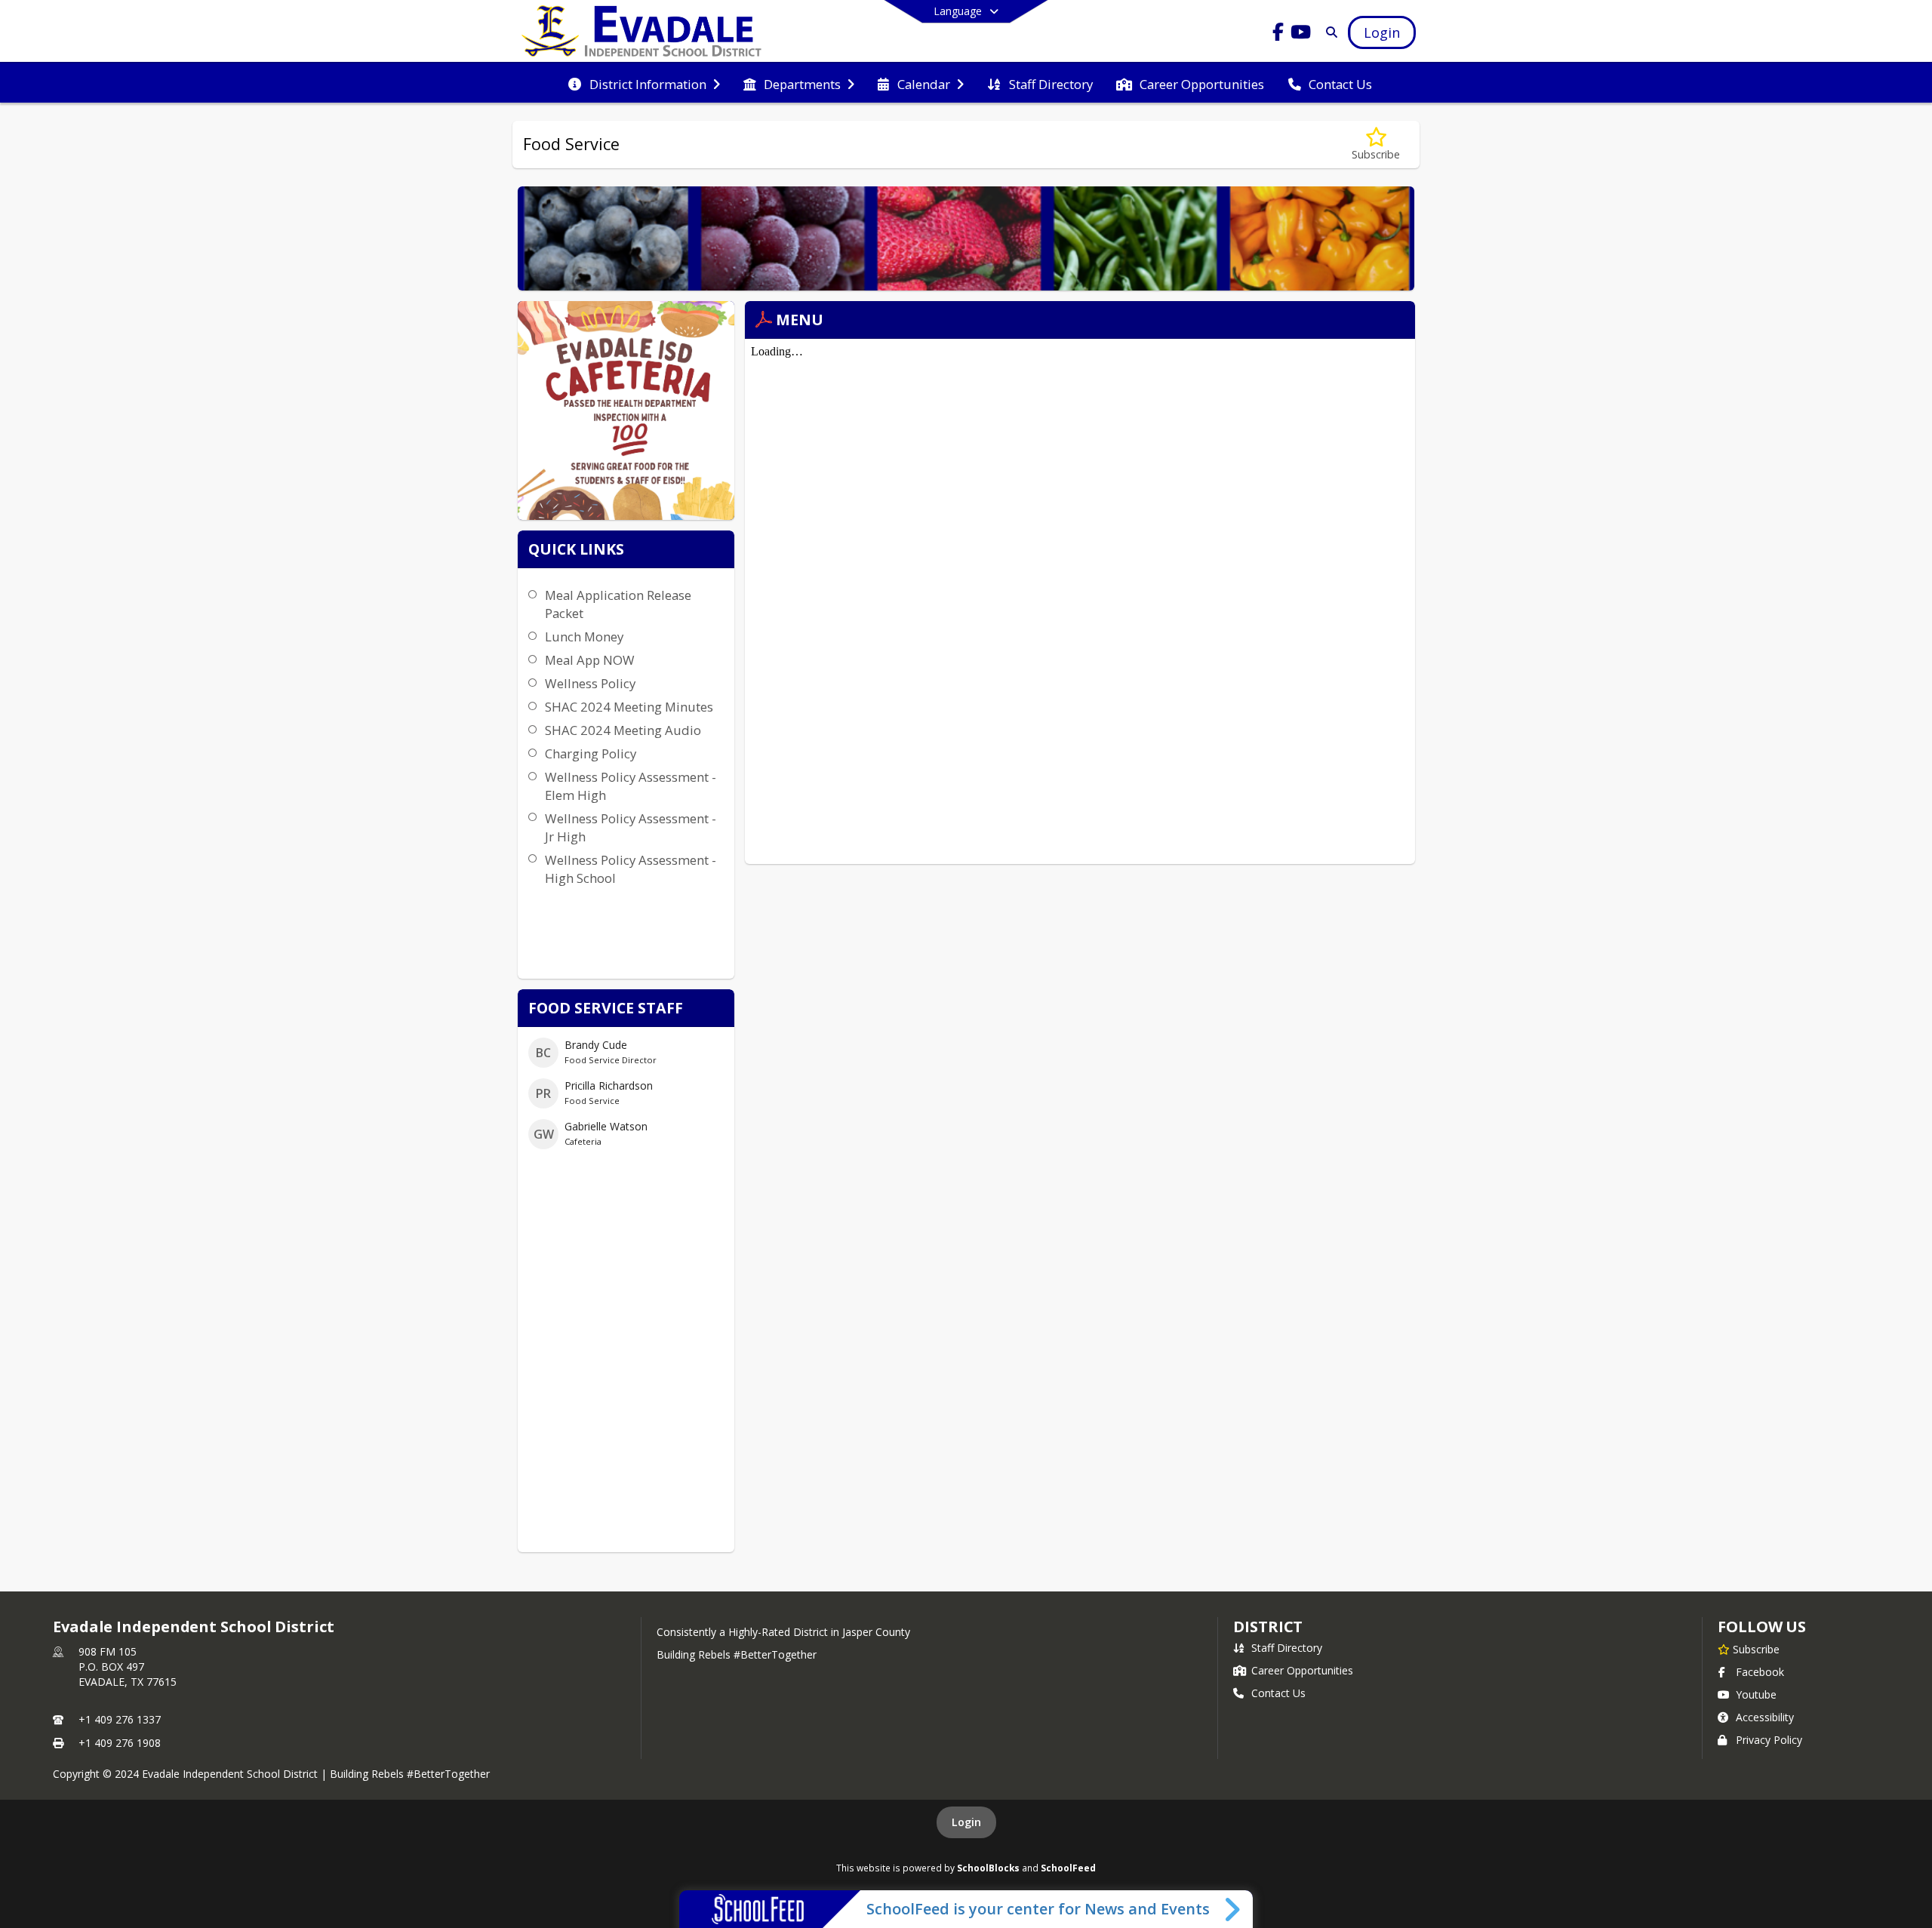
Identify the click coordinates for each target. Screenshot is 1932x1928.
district (1268, 1627)
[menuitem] (644, 83)
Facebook (1760, 1672)
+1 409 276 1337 (120, 1719)
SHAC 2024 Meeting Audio (623, 730)
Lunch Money (584, 637)
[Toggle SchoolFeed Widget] (1234, 1909)
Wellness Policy (590, 683)
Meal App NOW (590, 660)
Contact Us (1278, 1693)
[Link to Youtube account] (1301, 34)
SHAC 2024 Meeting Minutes (629, 707)
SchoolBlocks (988, 1868)
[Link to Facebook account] (1278, 34)
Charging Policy (591, 753)
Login (966, 1822)
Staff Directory (1287, 1648)
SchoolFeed (1068, 1868)
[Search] (1329, 32)
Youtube (1756, 1694)
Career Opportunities (1302, 1670)
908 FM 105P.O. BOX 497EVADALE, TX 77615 (128, 1667)
